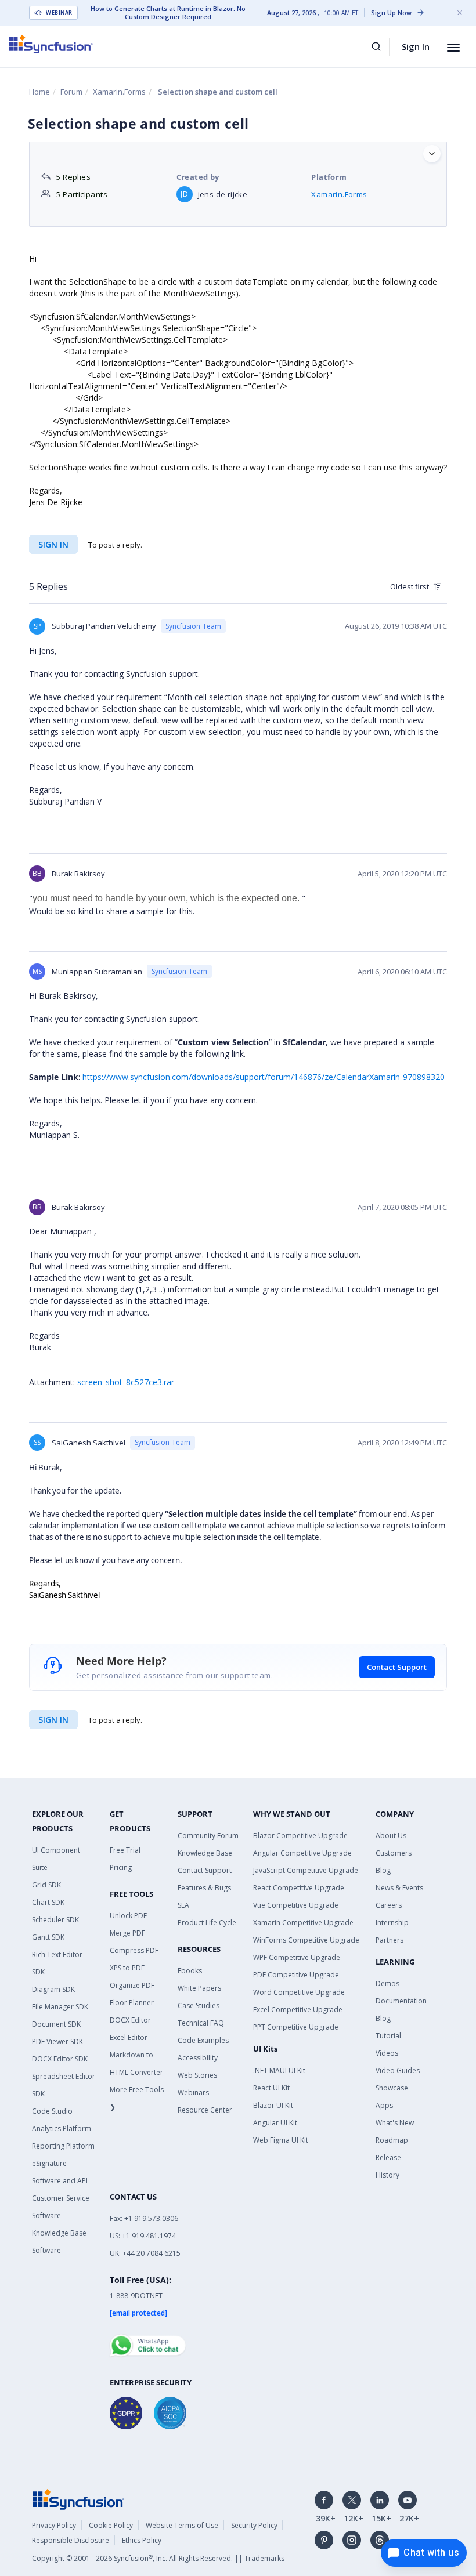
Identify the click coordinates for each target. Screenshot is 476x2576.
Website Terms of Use (182, 2525)
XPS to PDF (127, 1968)
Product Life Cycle (207, 1923)
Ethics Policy (142, 2540)
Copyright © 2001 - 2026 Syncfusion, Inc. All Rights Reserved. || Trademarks (158, 2558)
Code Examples (203, 2040)
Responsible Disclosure (71, 2540)
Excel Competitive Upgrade (298, 2010)
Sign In (416, 46)
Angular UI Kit (275, 2123)
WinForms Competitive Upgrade (306, 1940)
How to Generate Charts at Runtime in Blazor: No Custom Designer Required (168, 13)
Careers (389, 1905)
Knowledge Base (205, 1853)
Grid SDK (46, 1885)
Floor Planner (132, 2003)
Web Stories (197, 2075)
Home (39, 92)
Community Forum (208, 1836)
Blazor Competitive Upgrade (300, 1836)
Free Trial (125, 1850)
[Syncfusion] (78, 2499)
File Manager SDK (60, 2007)
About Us (391, 1836)
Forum (71, 92)
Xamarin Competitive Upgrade (303, 1923)
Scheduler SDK (55, 1920)
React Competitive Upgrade (299, 1888)
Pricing (121, 1867)
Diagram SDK (53, 1989)
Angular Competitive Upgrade (302, 1853)
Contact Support (397, 1667)
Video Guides (398, 2070)
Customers (394, 1853)
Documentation (401, 2001)
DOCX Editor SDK (60, 2059)
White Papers (199, 1988)
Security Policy (254, 2525)
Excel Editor (129, 2037)
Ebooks (190, 1971)
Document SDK (56, 2024)
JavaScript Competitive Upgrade (306, 1870)
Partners (390, 1940)
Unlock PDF (128, 1916)
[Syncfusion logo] (51, 44)
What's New (395, 2123)
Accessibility (198, 2058)
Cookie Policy (111, 2525)
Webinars (193, 2093)
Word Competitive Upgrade (299, 1992)
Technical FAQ (201, 2023)
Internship (392, 1923)
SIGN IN (53, 1720)
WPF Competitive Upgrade (297, 1957)
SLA (183, 1905)
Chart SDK (48, 1902)
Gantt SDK (48, 1937)
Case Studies (199, 2006)
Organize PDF (132, 1985)
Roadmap (392, 2140)
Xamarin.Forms (119, 92)
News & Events (399, 1888)
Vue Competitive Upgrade (296, 1905)
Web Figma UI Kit (281, 2140)
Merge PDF (127, 1933)
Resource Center (205, 2110)
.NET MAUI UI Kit (279, 2070)
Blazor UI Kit (273, 2105)
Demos (387, 1983)
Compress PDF (134, 1950)
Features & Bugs (204, 1888)
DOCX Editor (130, 2020)
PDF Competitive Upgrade (296, 1975)
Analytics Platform (62, 2128)
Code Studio (52, 2111)
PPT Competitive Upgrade (296, 2027)
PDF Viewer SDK (57, 2041)
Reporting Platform (63, 2146)
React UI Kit (271, 2088)
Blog (383, 1870)
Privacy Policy (54, 2525)
